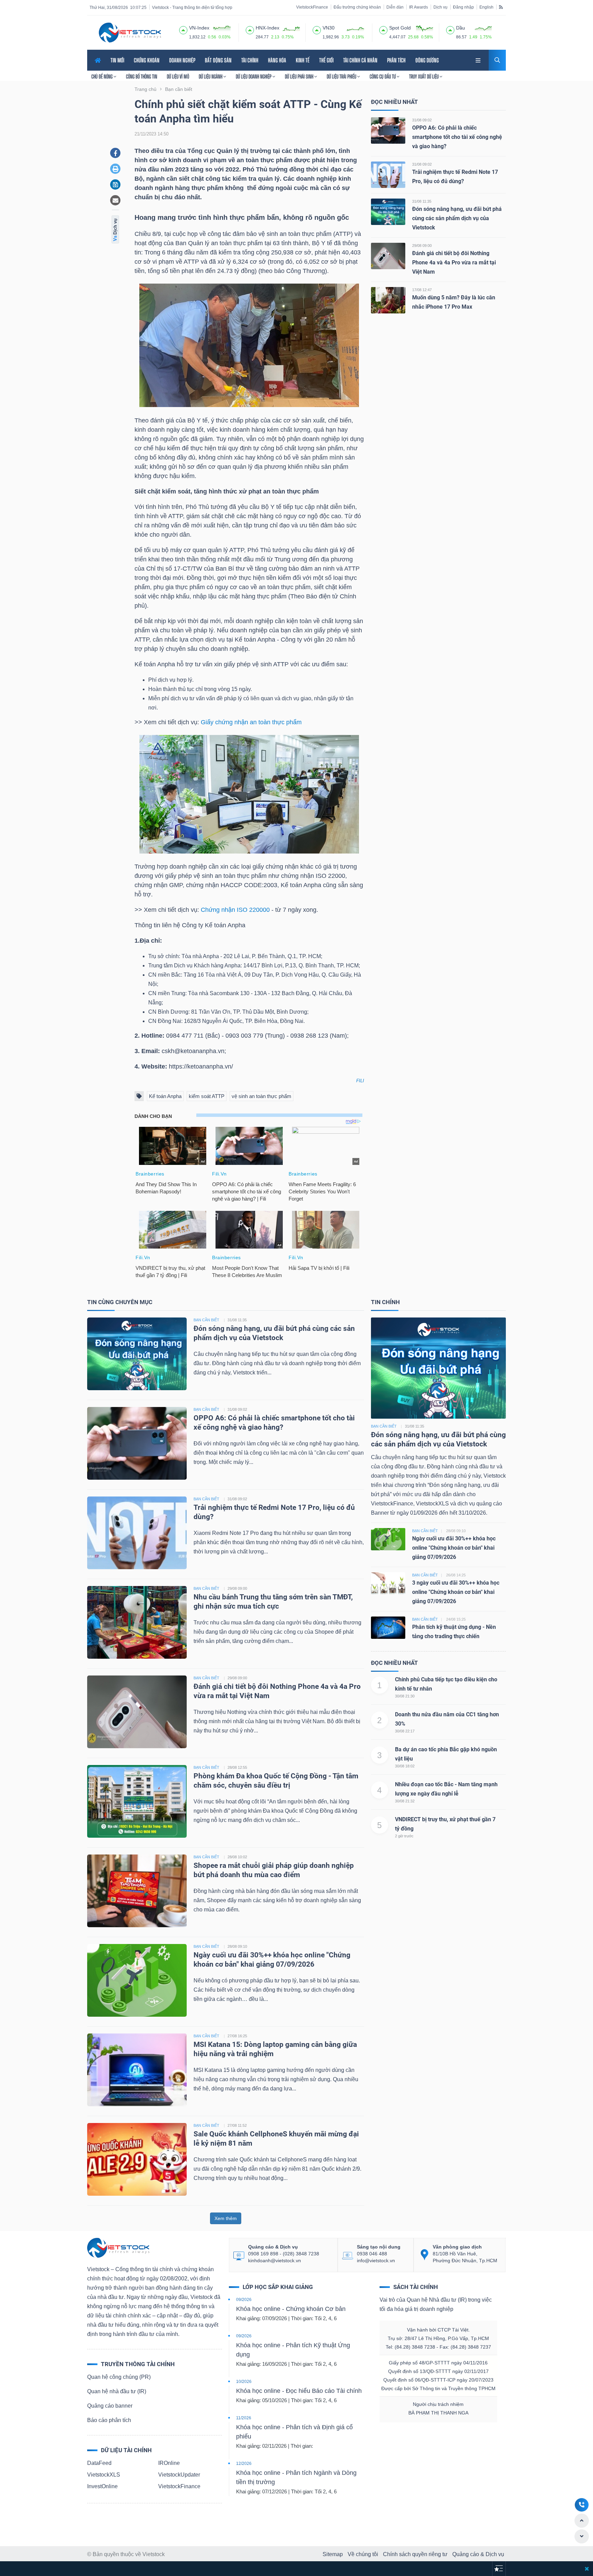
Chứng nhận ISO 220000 (235, 910)
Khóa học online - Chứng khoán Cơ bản (291, 2309)
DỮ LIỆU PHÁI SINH (300, 76)
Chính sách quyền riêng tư (415, 2554)
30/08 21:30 (405, 1696)
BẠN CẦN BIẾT (206, 1320)
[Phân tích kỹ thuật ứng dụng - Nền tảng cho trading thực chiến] (388, 1627)
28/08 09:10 (237, 1946)
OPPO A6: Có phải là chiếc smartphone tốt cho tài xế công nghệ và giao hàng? (457, 137)
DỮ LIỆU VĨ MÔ (178, 76)
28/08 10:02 (237, 1857)
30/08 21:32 (405, 1801)
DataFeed (99, 2463)
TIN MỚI (117, 60)
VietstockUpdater (179, 2475)
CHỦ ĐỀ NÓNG (102, 76)
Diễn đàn (395, 7)
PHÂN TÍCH (396, 60)
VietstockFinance (312, 7)
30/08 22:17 (405, 1731)
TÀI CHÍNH (250, 60)
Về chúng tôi (363, 2554)
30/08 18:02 (405, 1766)
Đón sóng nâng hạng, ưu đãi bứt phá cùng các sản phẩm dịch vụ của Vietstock (457, 218)
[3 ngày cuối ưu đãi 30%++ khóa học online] (388, 1583)
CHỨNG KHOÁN (147, 60)
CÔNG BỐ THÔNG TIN (142, 76)
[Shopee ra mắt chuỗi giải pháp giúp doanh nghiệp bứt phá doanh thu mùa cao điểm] (137, 1890)
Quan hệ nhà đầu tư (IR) (117, 2391)
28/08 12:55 (237, 1767)
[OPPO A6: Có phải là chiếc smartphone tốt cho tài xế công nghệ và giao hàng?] (388, 130)
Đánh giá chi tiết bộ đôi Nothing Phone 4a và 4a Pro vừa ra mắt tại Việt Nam (454, 263)
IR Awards (418, 7)
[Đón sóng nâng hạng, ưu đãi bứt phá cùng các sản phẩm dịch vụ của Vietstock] (388, 211)
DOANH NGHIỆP (182, 60)
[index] (183, 29)
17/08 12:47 (422, 290)
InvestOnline (102, 2486)
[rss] (501, 7)
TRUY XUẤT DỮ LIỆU (424, 76)
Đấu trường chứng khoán (357, 7)
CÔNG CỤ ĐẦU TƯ (383, 76)
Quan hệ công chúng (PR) (119, 2377)
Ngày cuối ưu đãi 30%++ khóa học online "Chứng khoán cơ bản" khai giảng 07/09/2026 (454, 1548)
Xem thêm (226, 2218)
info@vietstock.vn (376, 2261)
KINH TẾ (303, 60)
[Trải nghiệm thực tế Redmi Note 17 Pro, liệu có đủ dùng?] (388, 174)
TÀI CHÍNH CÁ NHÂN (360, 60)
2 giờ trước (404, 1836)
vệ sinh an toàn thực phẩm (261, 1096)
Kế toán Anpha (165, 1096)
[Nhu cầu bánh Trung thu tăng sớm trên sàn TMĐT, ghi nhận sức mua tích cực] (137, 1622)
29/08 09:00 (422, 246)
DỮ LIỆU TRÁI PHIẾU (342, 76)
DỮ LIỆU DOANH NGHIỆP (254, 76)
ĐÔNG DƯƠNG (427, 60)
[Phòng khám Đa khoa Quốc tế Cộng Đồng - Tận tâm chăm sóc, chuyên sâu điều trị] (137, 1801)
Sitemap (333, 2554)
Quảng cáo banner (110, 2406)
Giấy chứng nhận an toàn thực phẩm (251, 722)
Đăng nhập (463, 7)
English (486, 7)
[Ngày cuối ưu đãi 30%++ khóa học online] (388, 1539)
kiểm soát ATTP (207, 1096)
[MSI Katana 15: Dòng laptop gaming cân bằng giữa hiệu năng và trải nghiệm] (137, 2069)
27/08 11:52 (237, 2125)
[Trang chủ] (118, 2247)
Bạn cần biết (384, 1426)
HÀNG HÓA (277, 60)
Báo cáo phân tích (109, 2420)
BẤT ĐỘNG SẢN (218, 60)
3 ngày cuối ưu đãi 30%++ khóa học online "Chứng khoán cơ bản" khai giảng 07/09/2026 (456, 1592)
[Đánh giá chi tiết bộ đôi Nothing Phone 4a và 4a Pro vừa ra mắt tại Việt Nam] (388, 256)
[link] (479, 59)
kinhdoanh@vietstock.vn (275, 2261)
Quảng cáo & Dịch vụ (478, 2554)
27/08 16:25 (237, 2036)
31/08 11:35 (422, 201)
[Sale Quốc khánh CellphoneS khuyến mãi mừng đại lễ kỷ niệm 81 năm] (137, 2159)
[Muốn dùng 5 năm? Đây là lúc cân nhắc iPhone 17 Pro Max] (388, 300)
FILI (360, 1081)
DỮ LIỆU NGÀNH (211, 76)
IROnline (169, 2463)
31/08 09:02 (422, 120)
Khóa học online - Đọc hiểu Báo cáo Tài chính (299, 2391)
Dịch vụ (440, 7)
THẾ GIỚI (326, 60)
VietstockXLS (104, 2475)
